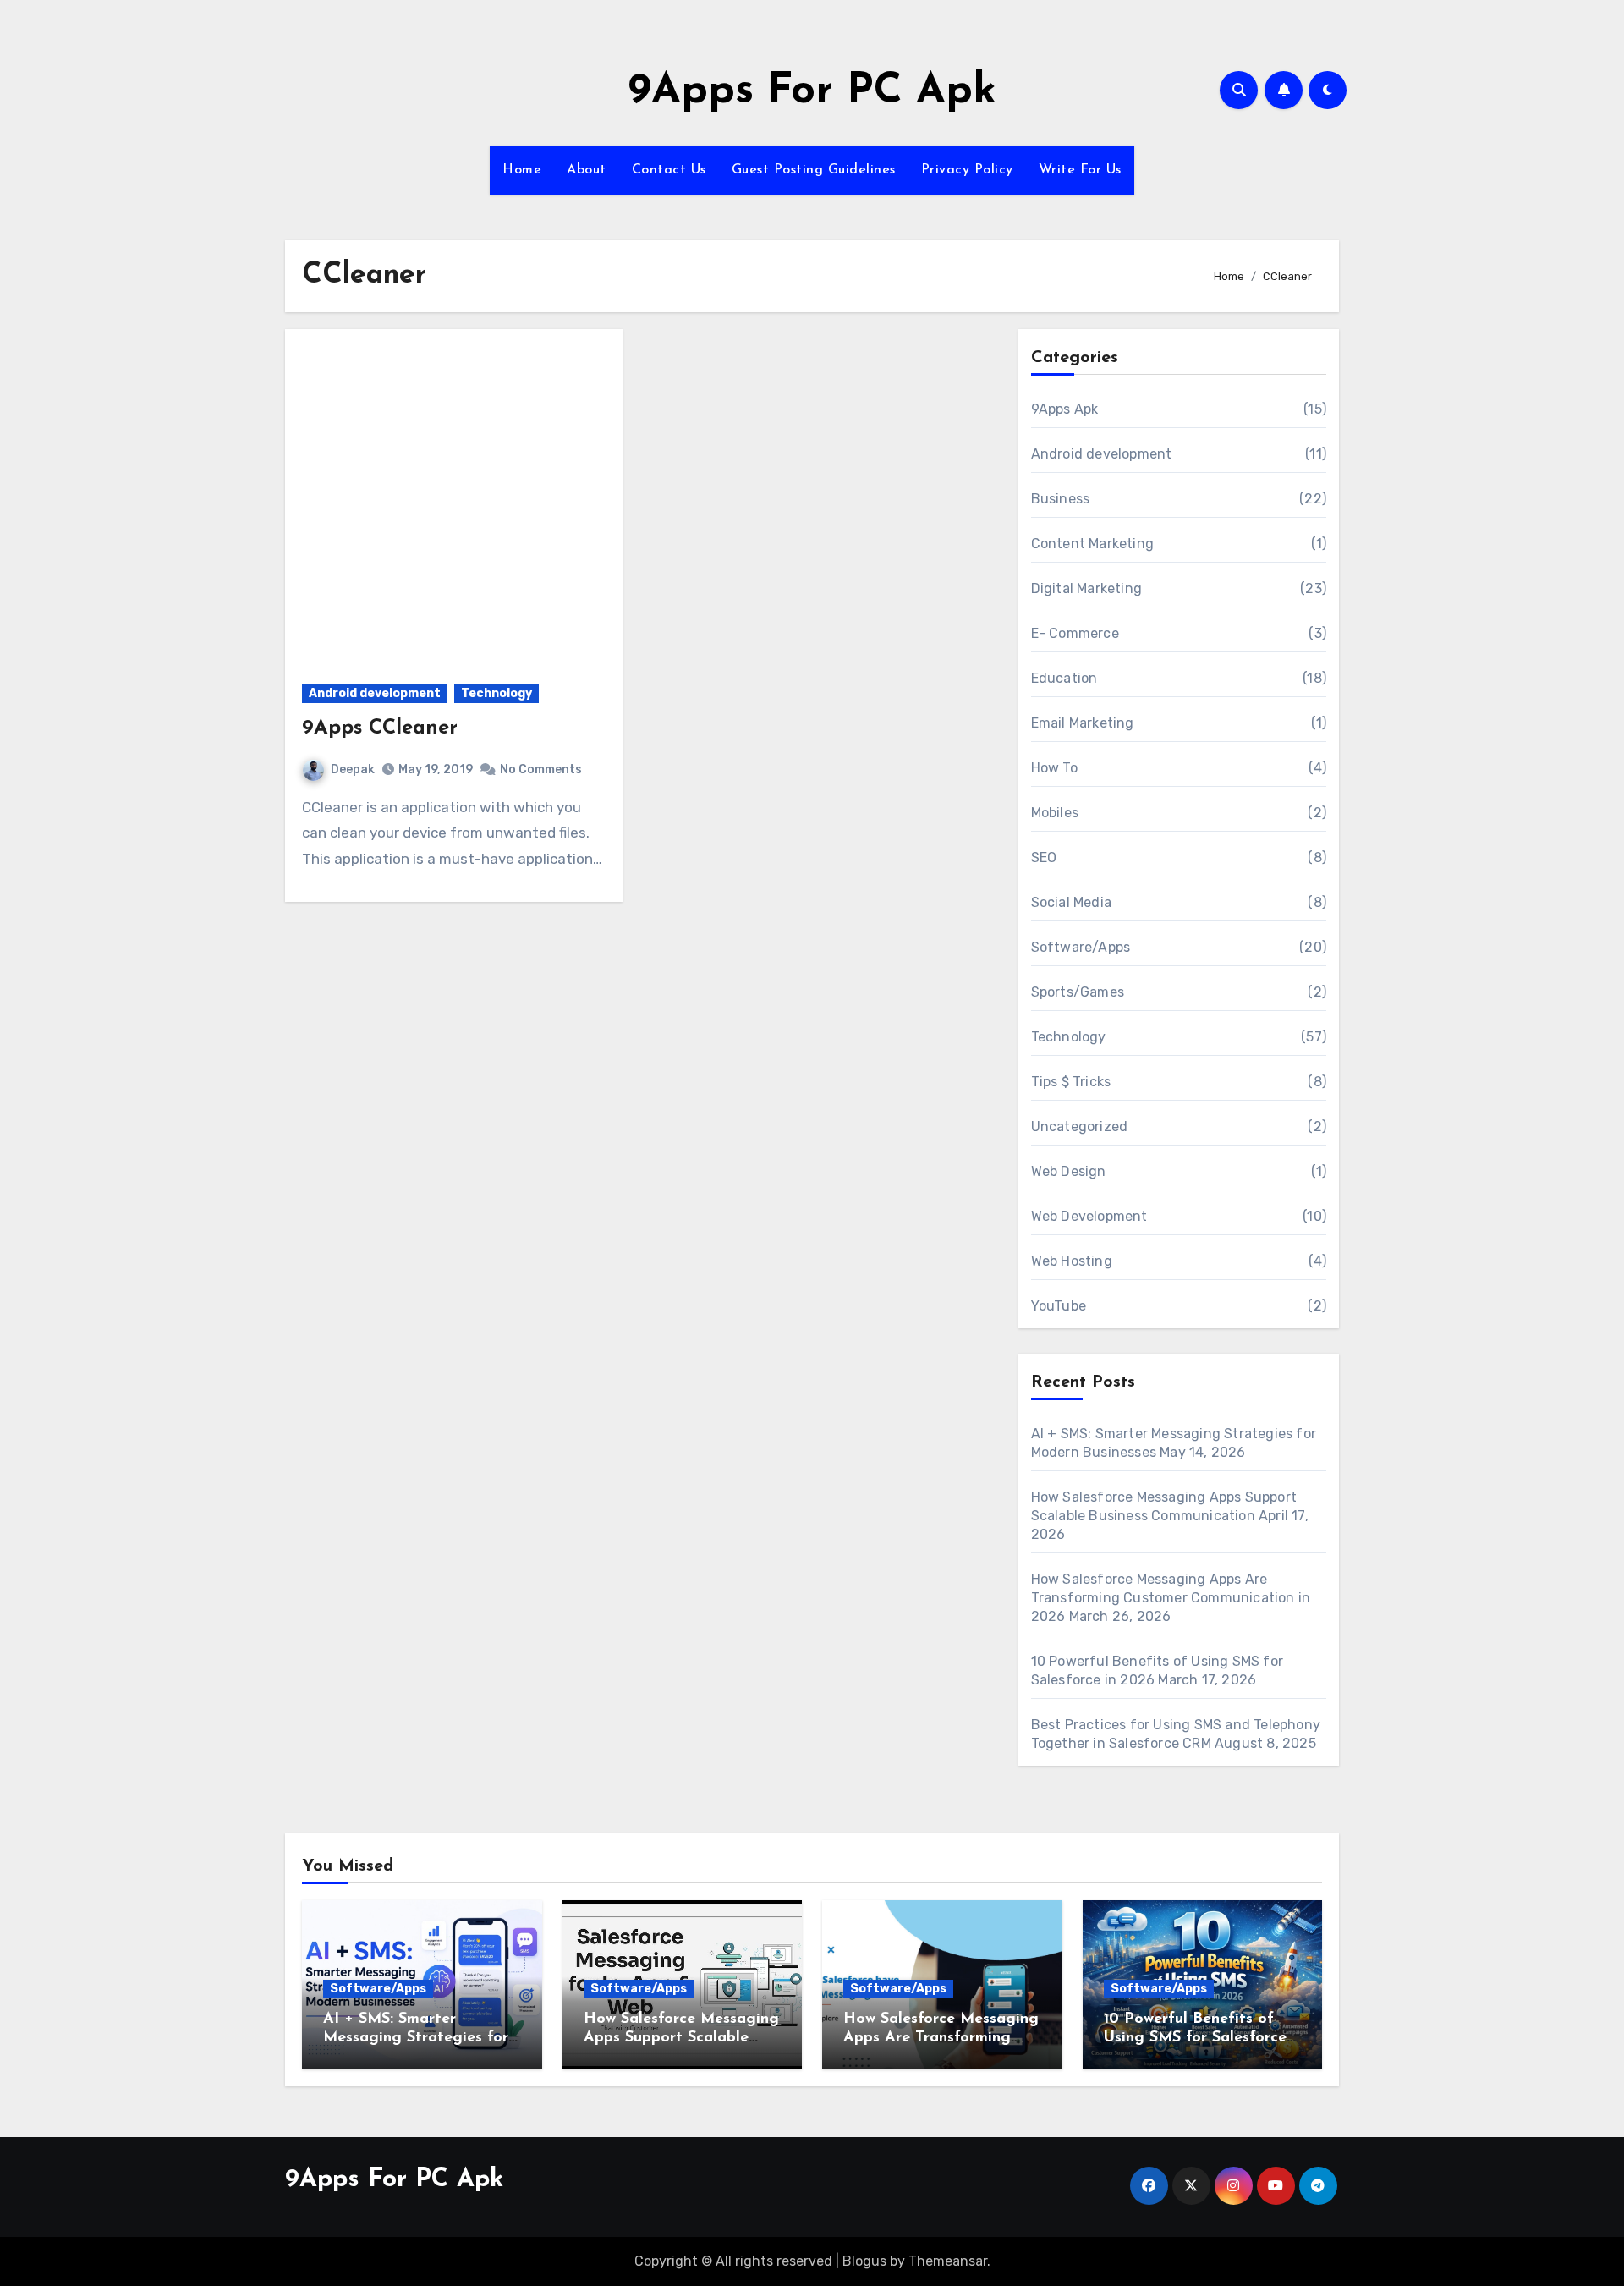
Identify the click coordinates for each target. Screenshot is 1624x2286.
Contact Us (669, 170)
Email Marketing (1083, 723)
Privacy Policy (967, 170)
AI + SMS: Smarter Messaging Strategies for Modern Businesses (416, 2038)
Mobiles (1055, 813)
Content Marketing (1092, 544)
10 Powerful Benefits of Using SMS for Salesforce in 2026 (1195, 2038)
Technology (497, 693)
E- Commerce (1075, 633)
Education (1064, 678)
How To (1054, 768)
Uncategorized (1080, 1127)
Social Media (1071, 902)
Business (1061, 499)
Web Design (1069, 1171)
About (587, 170)
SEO (1044, 857)
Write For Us (1080, 170)
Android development (375, 693)
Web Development (1089, 1216)
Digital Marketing (1086, 588)
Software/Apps (1081, 947)
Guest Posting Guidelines (814, 170)
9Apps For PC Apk (812, 92)
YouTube (1059, 1306)
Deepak (353, 769)
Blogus (864, 2261)
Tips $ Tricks (1071, 1082)
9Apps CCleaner (380, 728)
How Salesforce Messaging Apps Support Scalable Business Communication (681, 2038)
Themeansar (948, 2261)
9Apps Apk (1065, 409)
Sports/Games (1078, 992)
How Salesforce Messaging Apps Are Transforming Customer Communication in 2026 (1171, 1598)
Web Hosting (1072, 1261)
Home (522, 170)
